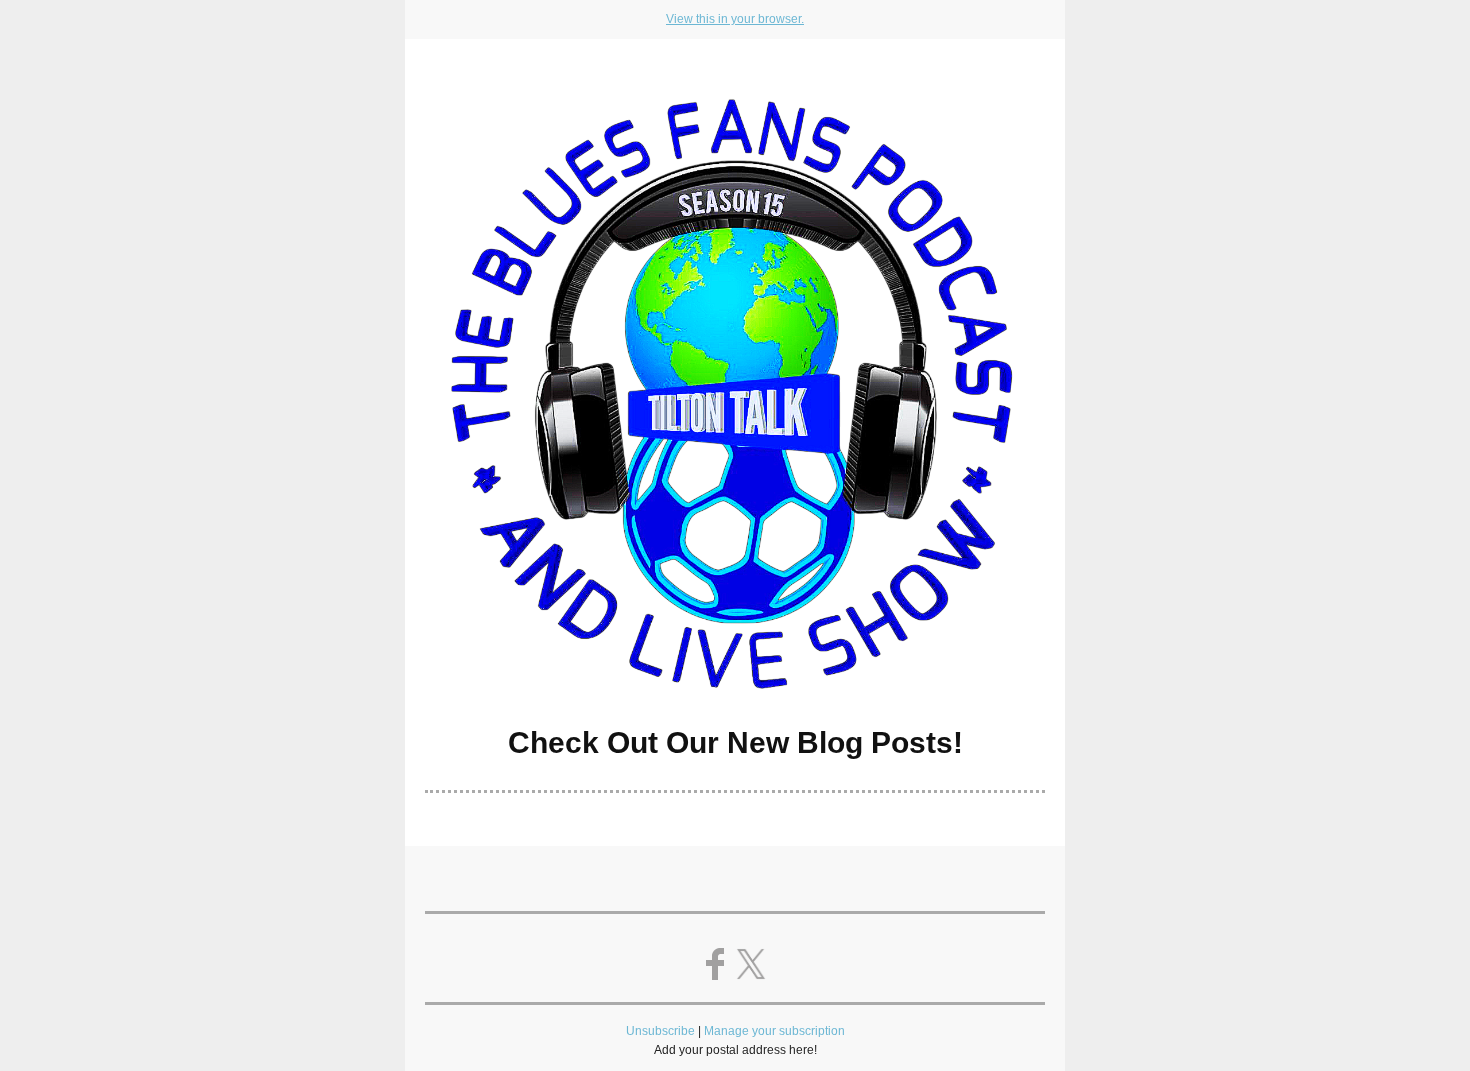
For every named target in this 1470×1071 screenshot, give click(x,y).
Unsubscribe (660, 1031)
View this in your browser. (735, 19)
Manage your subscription (774, 1031)
